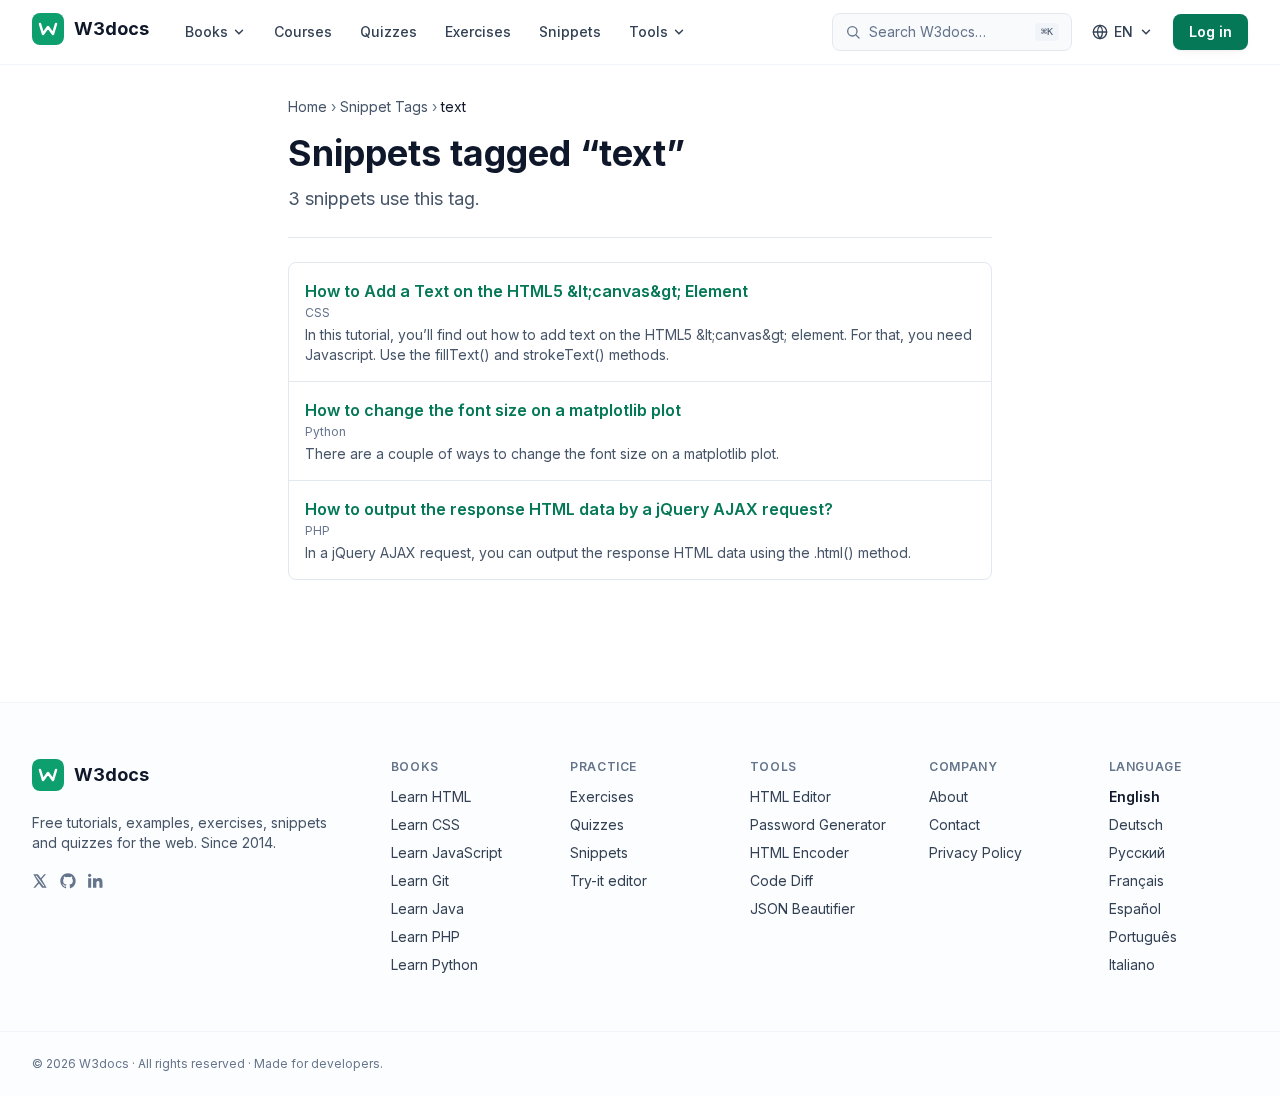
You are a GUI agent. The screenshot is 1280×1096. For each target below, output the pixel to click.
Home (307, 106)
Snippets (570, 31)
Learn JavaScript (446, 852)
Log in (1210, 31)
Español (1135, 908)
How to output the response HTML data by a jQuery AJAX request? (569, 509)
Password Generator (818, 824)
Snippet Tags (384, 106)
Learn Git (420, 880)
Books (206, 31)
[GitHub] (68, 881)
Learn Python (434, 964)
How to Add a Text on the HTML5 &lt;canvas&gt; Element (526, 291)
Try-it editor (608, 880)
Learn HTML (431, 796)
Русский (1137, 852)
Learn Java (427, 908)
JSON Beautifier (802, 908)
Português (1143, 936)
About (948, 796)
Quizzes (388, 31)
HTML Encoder (799, 852)
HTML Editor (790, 796)
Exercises (478, 31)
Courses (303, 31)
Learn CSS (425, 824)
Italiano (1132, 964)
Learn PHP (425, 936)
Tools (648, 31)
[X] (40, 881)
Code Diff (781, 880)
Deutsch (1136, 824)
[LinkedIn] (96, 881)
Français (1136, 880)
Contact (954, 824)
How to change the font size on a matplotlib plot (493, 410)
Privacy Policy (975, 852)
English (1134, 796)
